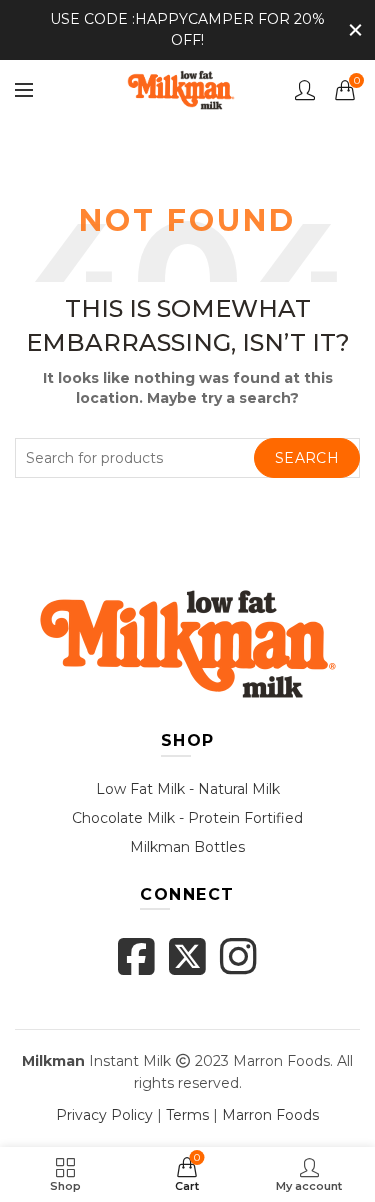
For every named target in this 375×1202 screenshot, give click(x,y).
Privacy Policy (104, 1115)
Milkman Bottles (187, 847)
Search (307, 458)
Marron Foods (270, 1115)
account (305, 90)
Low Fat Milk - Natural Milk (188, 789)
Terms (187, 1115)
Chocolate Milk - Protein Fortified (187, 818)
